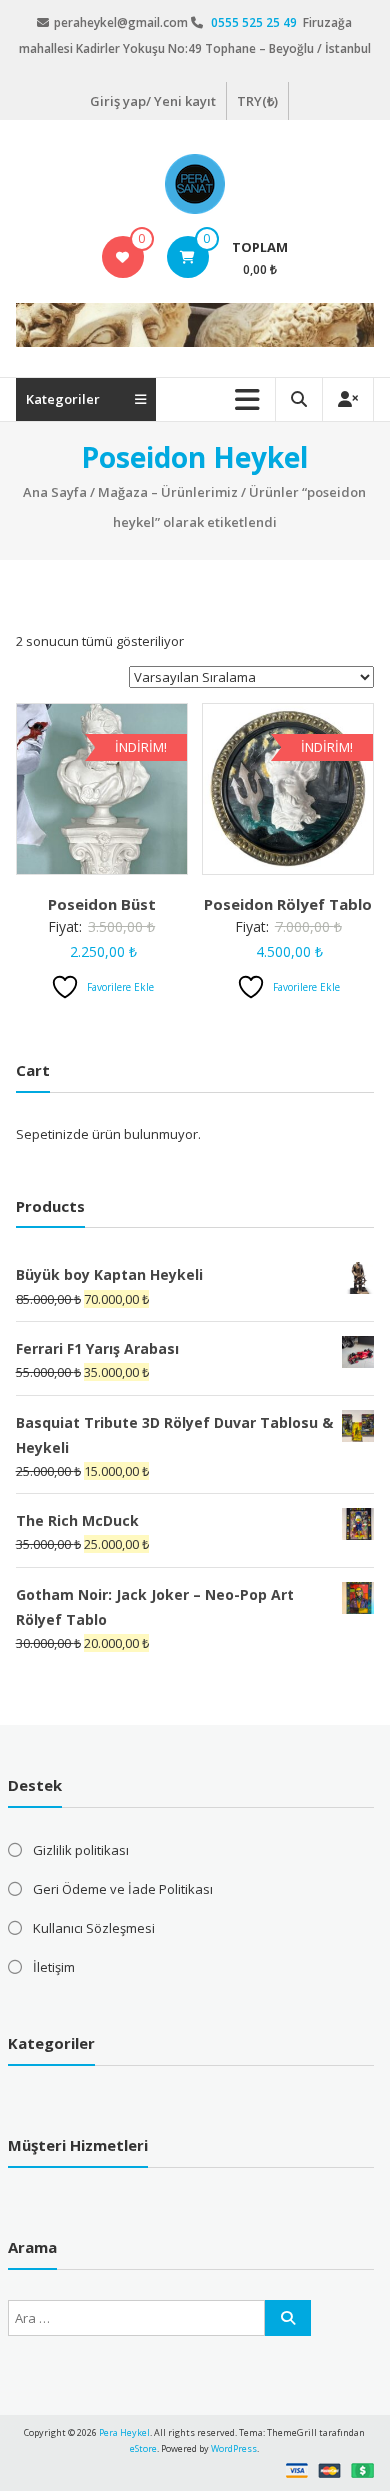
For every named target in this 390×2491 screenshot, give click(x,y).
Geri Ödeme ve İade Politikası (123, 1889)
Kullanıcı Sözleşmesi (94, 1928)
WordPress (234, 2448)
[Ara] (288, 2318)
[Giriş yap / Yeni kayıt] (348, 399)
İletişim (54, 1967)
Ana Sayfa (55, 492)
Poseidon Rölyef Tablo (288, 904)
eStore (143, 2448)
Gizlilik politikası (81, 1850)
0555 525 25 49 (255, 22)
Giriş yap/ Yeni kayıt (153, 101)
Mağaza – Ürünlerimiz (168, 492)
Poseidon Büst (102, 904)
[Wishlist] (122, 257)
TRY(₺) (257, 101)
